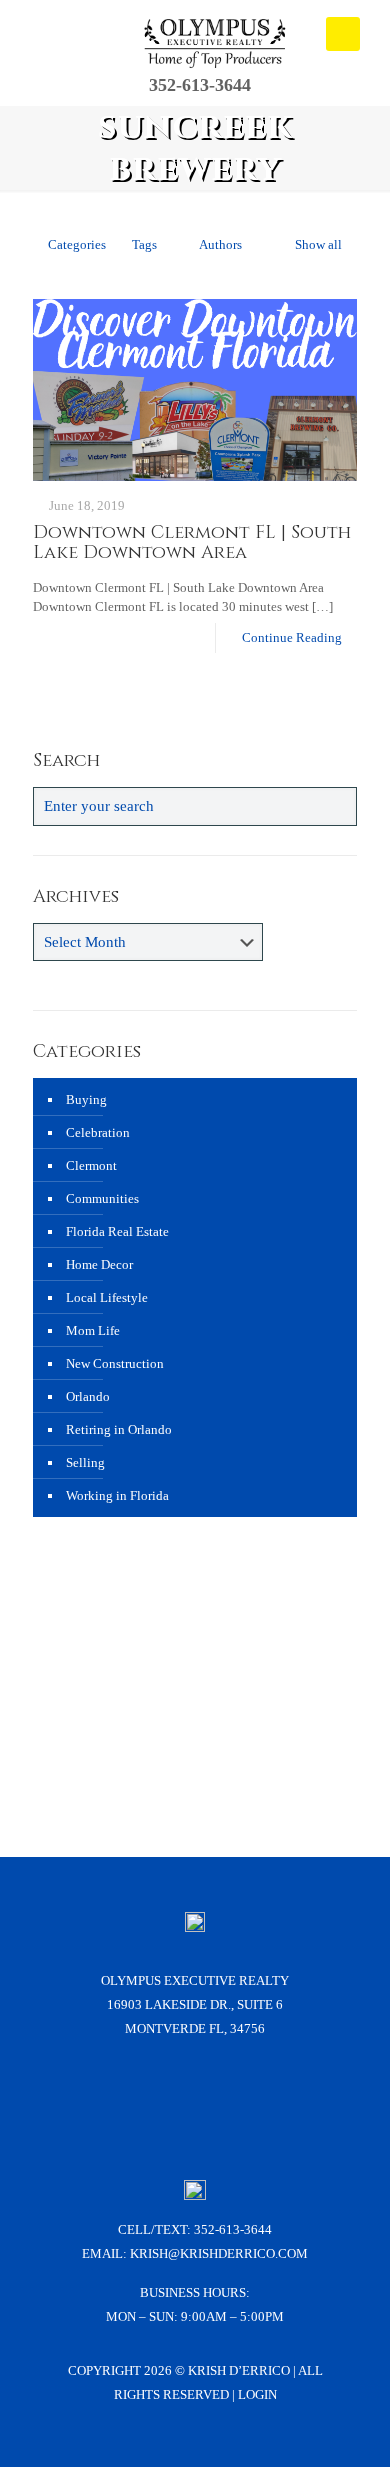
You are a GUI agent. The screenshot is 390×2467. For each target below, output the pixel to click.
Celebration (98, 1132)
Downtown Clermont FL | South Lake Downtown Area (192, 542)
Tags (144, 244)
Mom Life (93, 1330)
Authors (220, 244)
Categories (77, 244)
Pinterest (275, 2100)
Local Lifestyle (107, 1297)
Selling (85, 1462)
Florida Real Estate (117, 1231)
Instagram (169, 2100)
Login (257, 2394)
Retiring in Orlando (119, 1429)
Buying (86, 1099)
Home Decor (99, 1264)
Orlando (88, 1396)
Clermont (91, 1165)
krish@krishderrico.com (219, 2253)
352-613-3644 (233, 2229)
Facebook (116, 2100)
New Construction (115, 1363)
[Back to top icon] (349, 2426)
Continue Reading (292, 637)
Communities (102, 1198)
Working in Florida (117, 1495)
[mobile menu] (343, 34)
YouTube (222, 2100)
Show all (318, 244)
